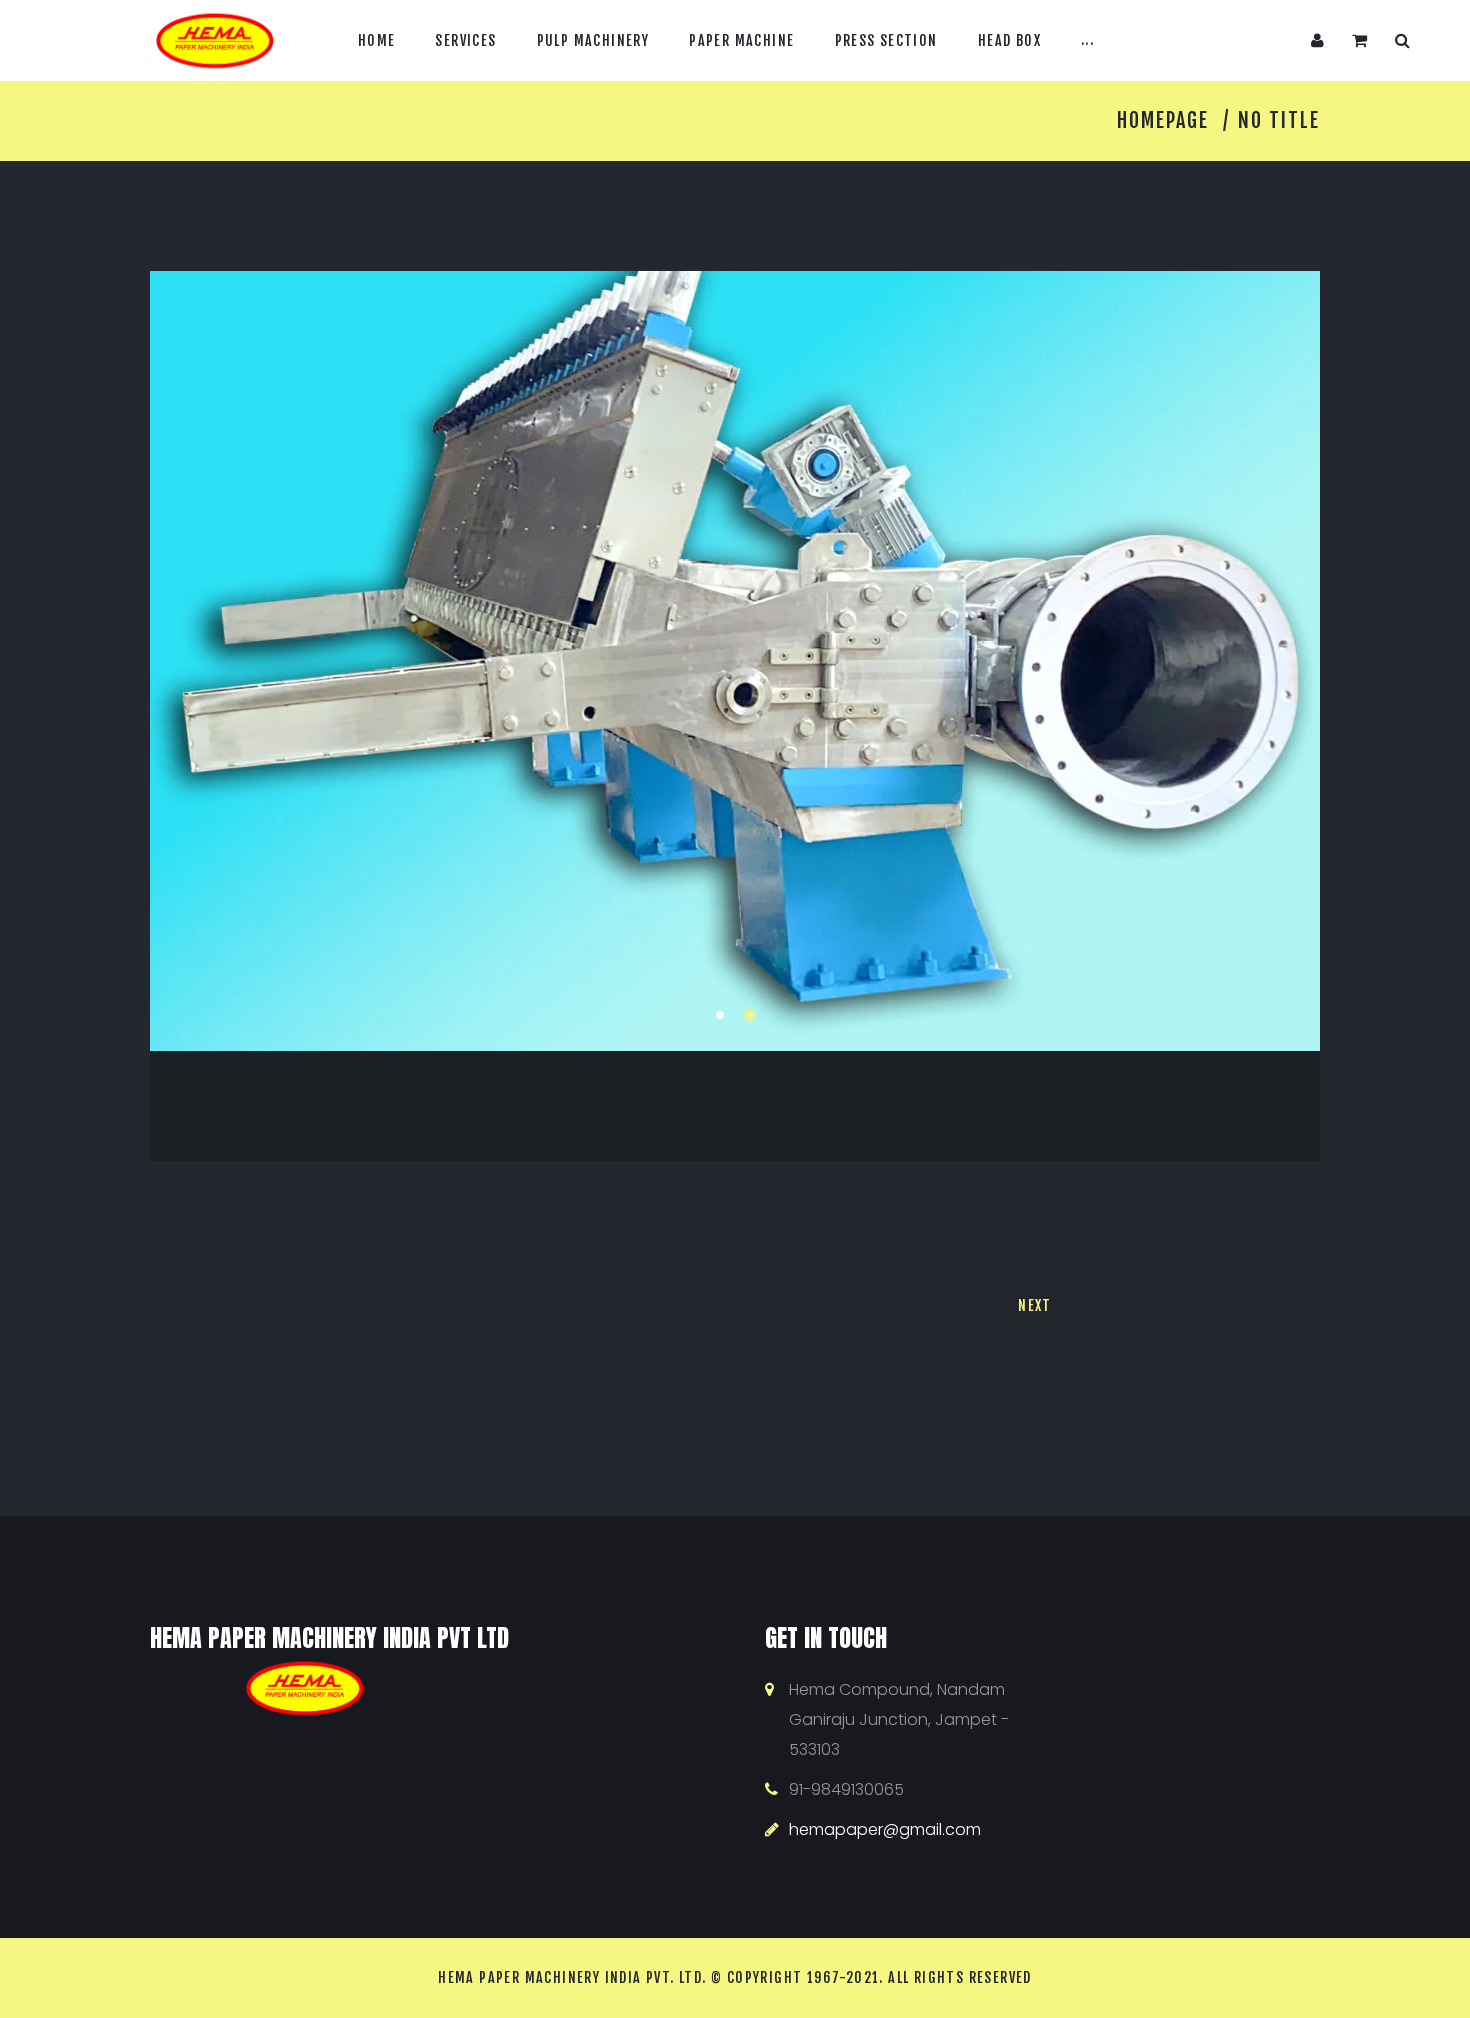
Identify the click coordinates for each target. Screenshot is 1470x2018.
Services (465, 39)
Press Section (886, 39)
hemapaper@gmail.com (885, 1829)
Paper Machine (741, 39)
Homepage (1163, 120)
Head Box (1009, 39)
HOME (377, 39)
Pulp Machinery (593, 39)
